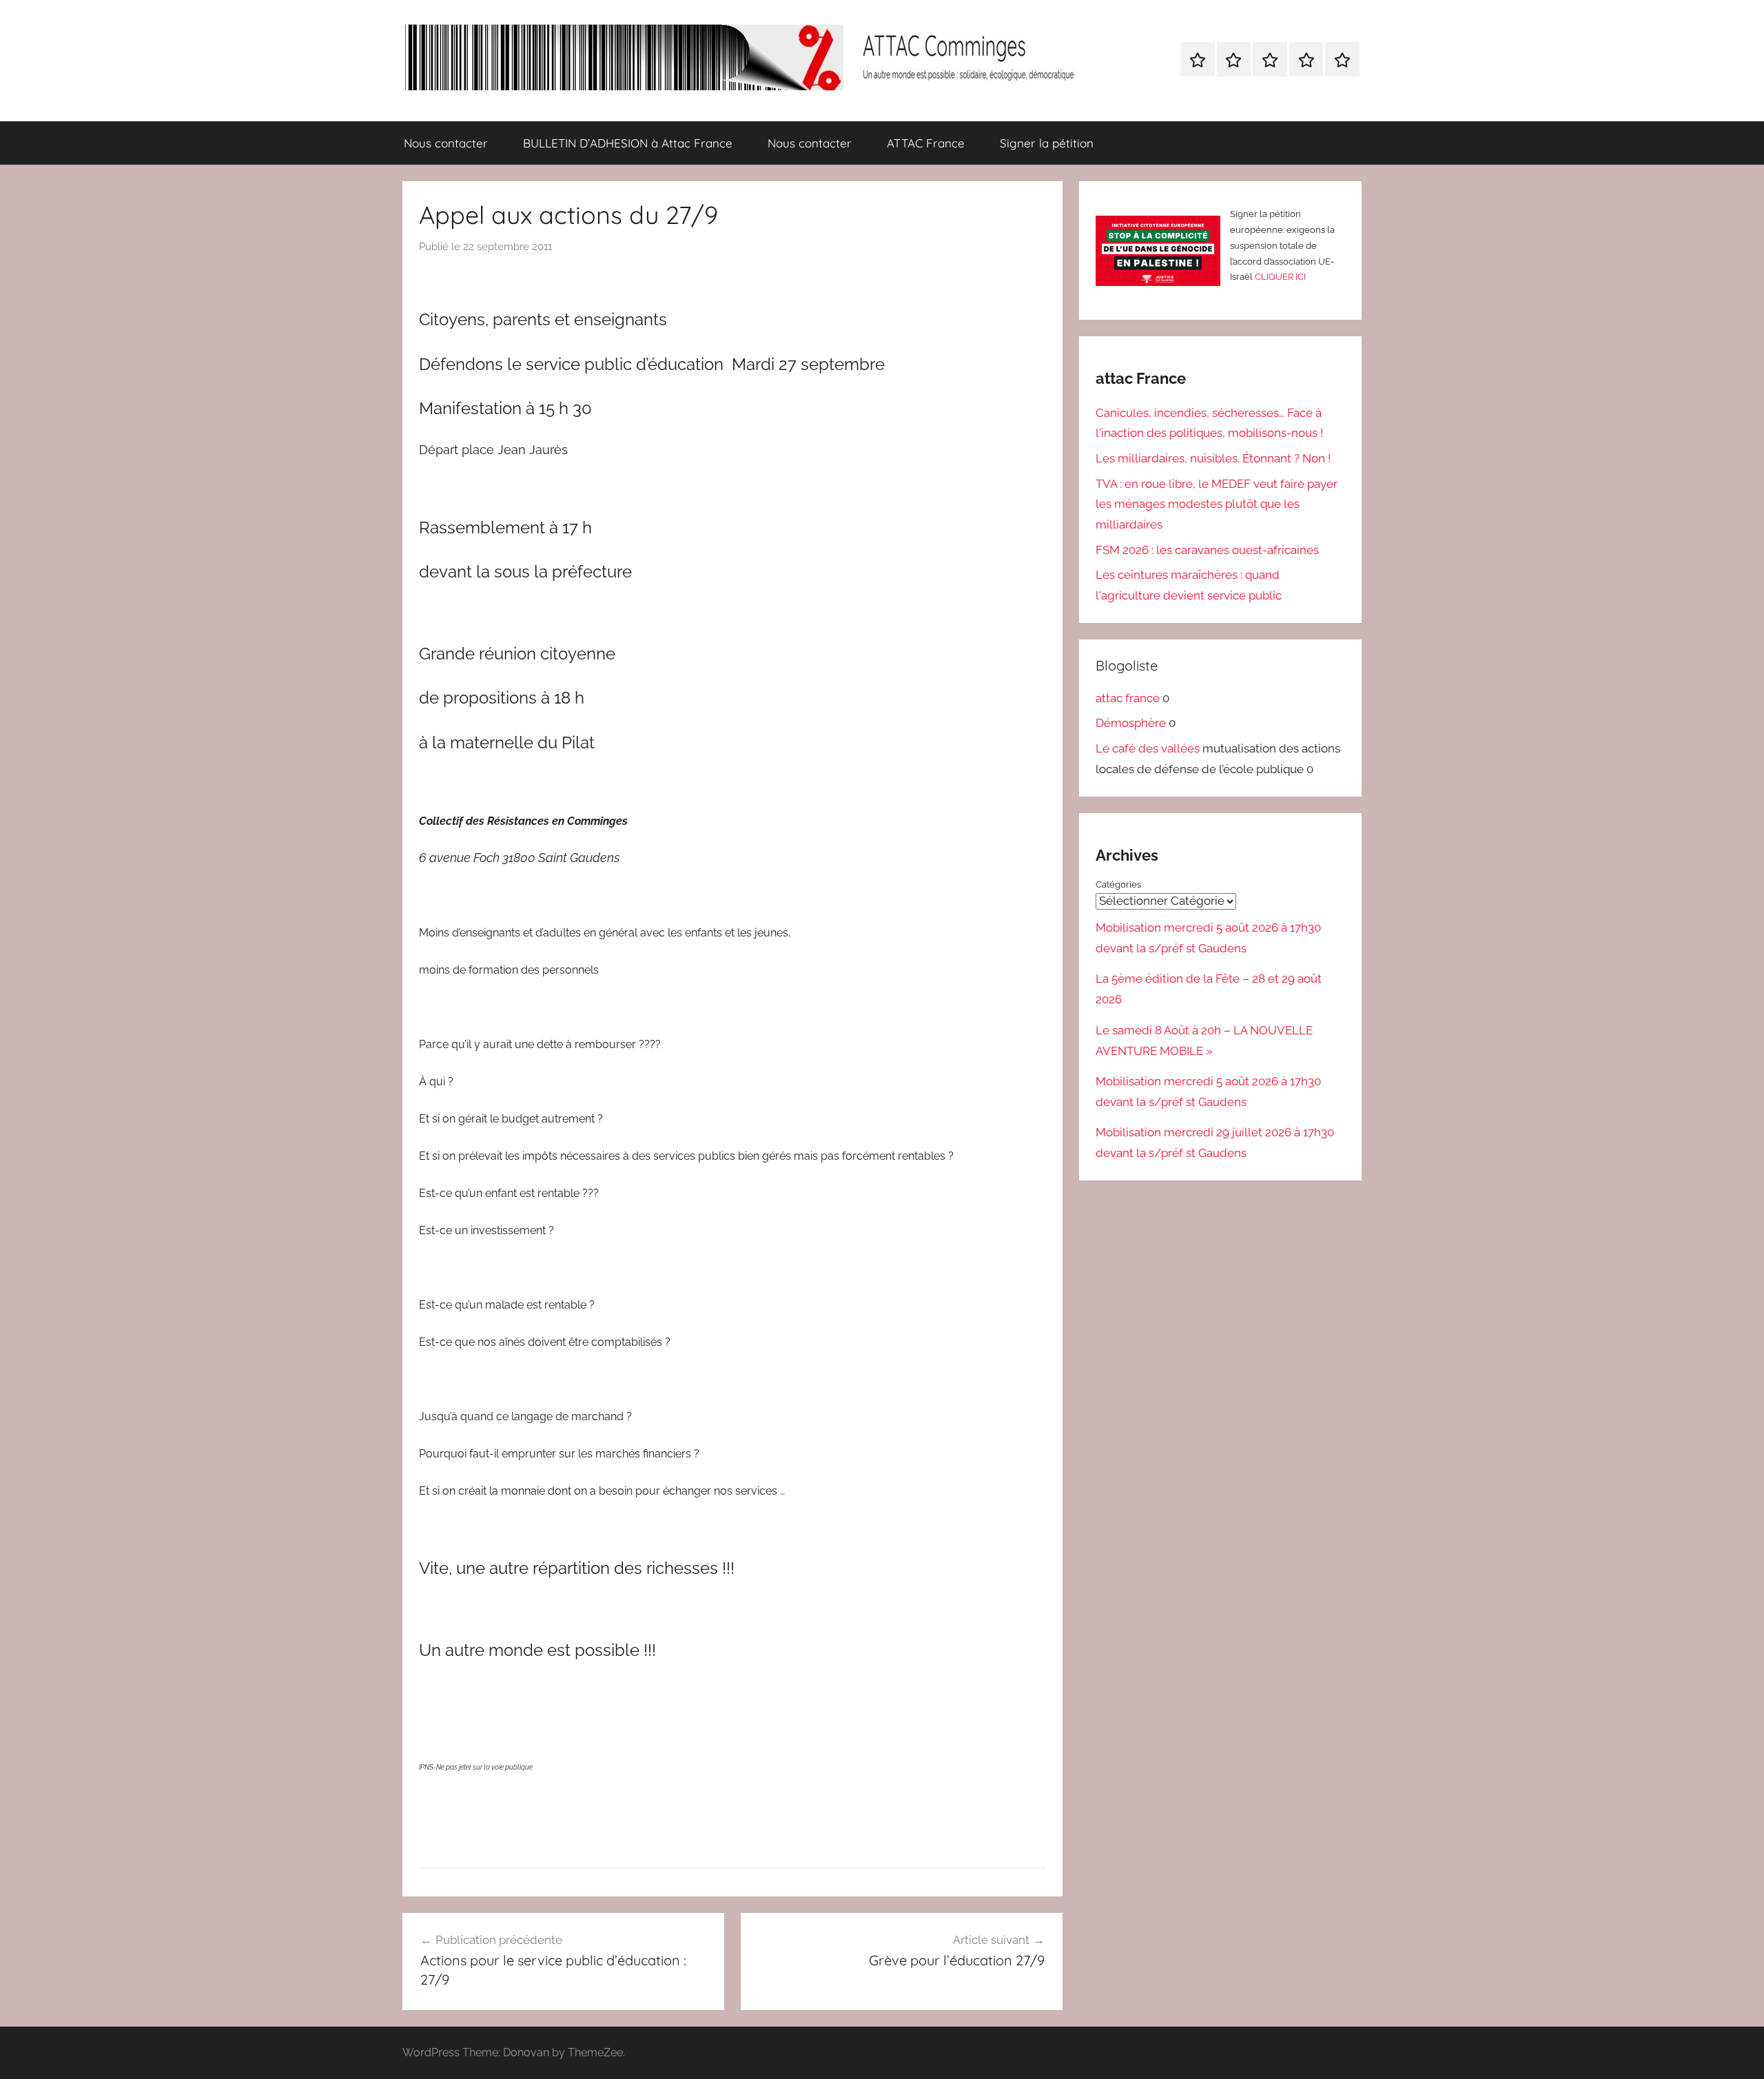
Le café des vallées (1148, 748)
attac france (1128, 698)
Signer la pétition (1047, 143)
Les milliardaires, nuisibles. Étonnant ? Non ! (1213, 458)
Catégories (1118, 884)
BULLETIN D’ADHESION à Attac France (628, 143)
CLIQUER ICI (1280, 277)
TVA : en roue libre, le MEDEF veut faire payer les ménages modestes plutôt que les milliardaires (1217, 504)
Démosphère (1131, 723)
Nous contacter (446, 143)
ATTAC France (926, 143)
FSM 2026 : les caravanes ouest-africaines (1207, 550)
